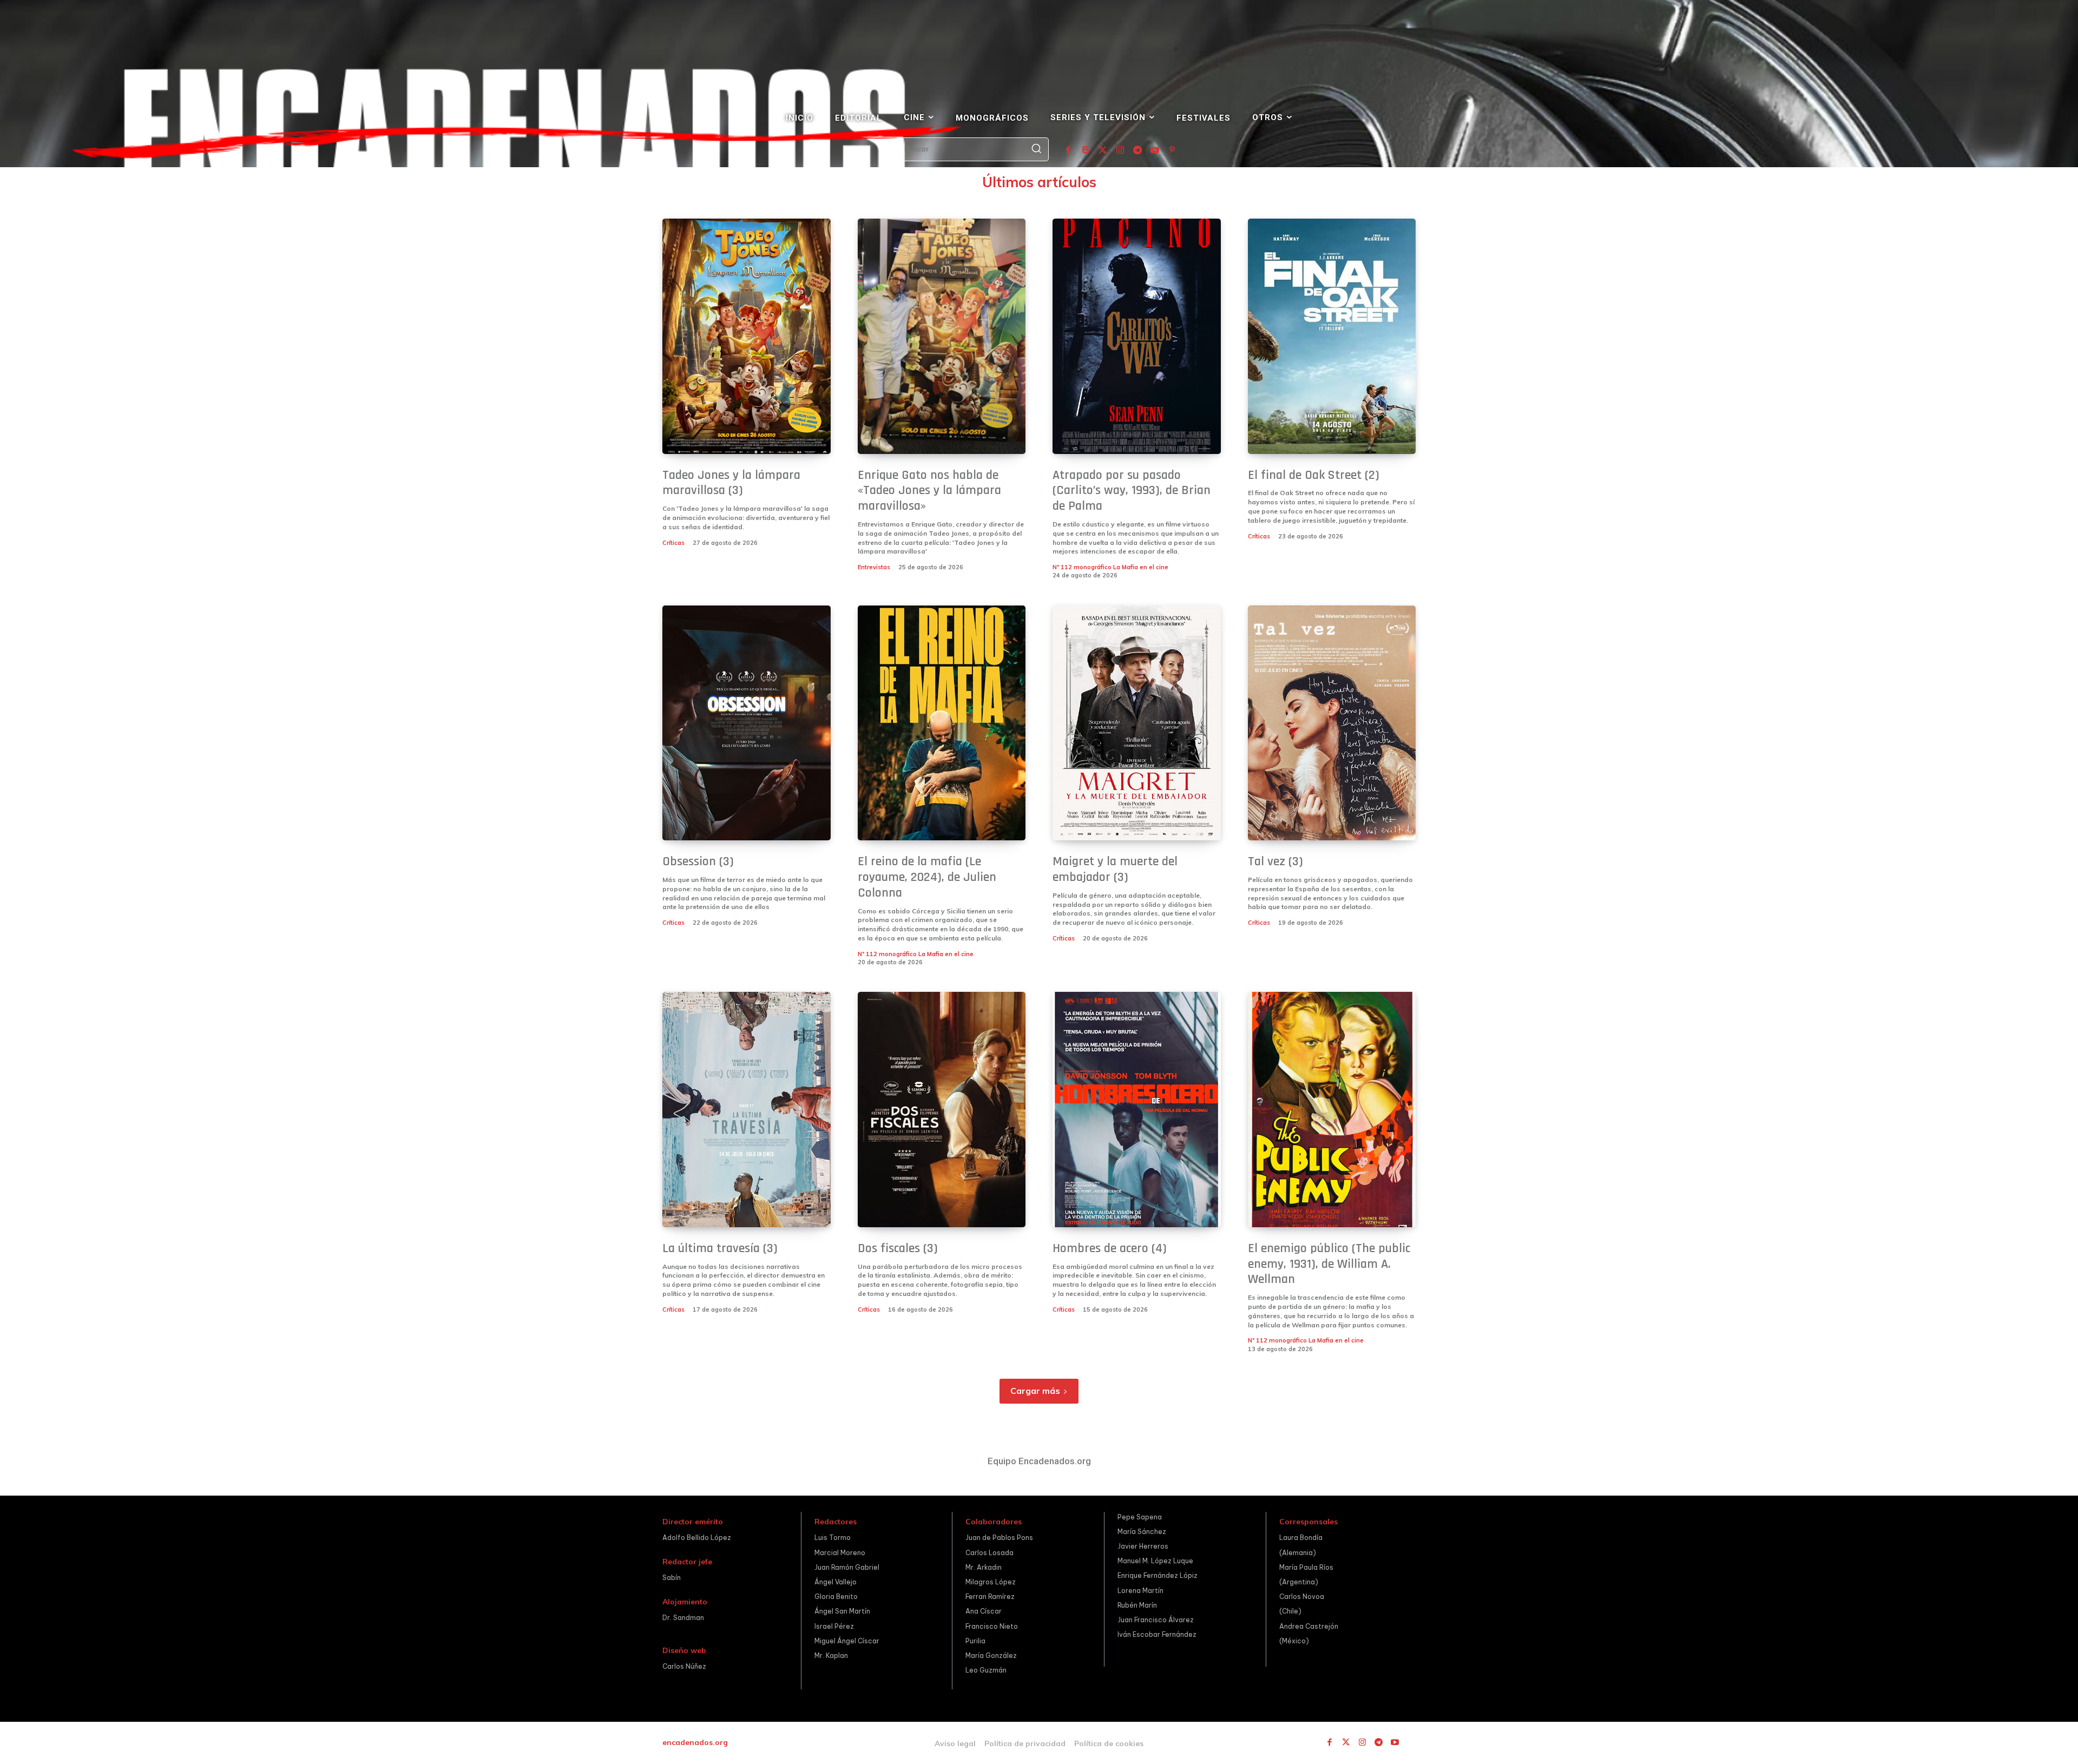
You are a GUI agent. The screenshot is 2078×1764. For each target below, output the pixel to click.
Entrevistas (874, 567)
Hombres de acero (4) (1110, 1248)
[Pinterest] (1172, 150)
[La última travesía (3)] (747, 1110)
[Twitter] (1103, 150)
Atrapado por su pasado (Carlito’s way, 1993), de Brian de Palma (1132, 491)
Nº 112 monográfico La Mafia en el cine (1110, 567)
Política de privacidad (1025, 1743)
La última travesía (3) (720, 1248)
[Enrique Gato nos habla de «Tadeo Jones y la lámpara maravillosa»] (942, 336)
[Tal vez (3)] (1332, 723)
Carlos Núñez (684, 1666)
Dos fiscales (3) (898, 1248)
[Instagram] (1120, 150)
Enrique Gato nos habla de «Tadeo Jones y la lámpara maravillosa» (929, 491)
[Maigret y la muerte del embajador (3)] (1137, 723)
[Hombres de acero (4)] (1137, 1110)
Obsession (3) (698, 861)
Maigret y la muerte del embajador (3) (1115, 869)
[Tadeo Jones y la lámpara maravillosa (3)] (747, 336)
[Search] (1036, 149)
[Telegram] (1137, 150)
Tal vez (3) (1275, 861)
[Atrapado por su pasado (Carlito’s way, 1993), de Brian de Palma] (1137, 336)
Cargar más (1035, 1391)
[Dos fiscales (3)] (942, 1110)
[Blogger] (1086, 150)
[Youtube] (1155, 150)
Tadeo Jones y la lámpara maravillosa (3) (731, 483)
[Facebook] (1068, 150)
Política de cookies (1109, 1743)
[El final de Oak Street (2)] (1332, 336)
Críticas (673, 543)
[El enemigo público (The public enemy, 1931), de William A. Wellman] (1332, 1110)
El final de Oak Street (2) (1314, 475)
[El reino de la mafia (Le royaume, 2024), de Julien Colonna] (942, 723)
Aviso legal (955, 1743)
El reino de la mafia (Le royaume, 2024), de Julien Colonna (927, 877)
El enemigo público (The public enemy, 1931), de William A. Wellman (1329, 1264)
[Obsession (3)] (747, 723)
